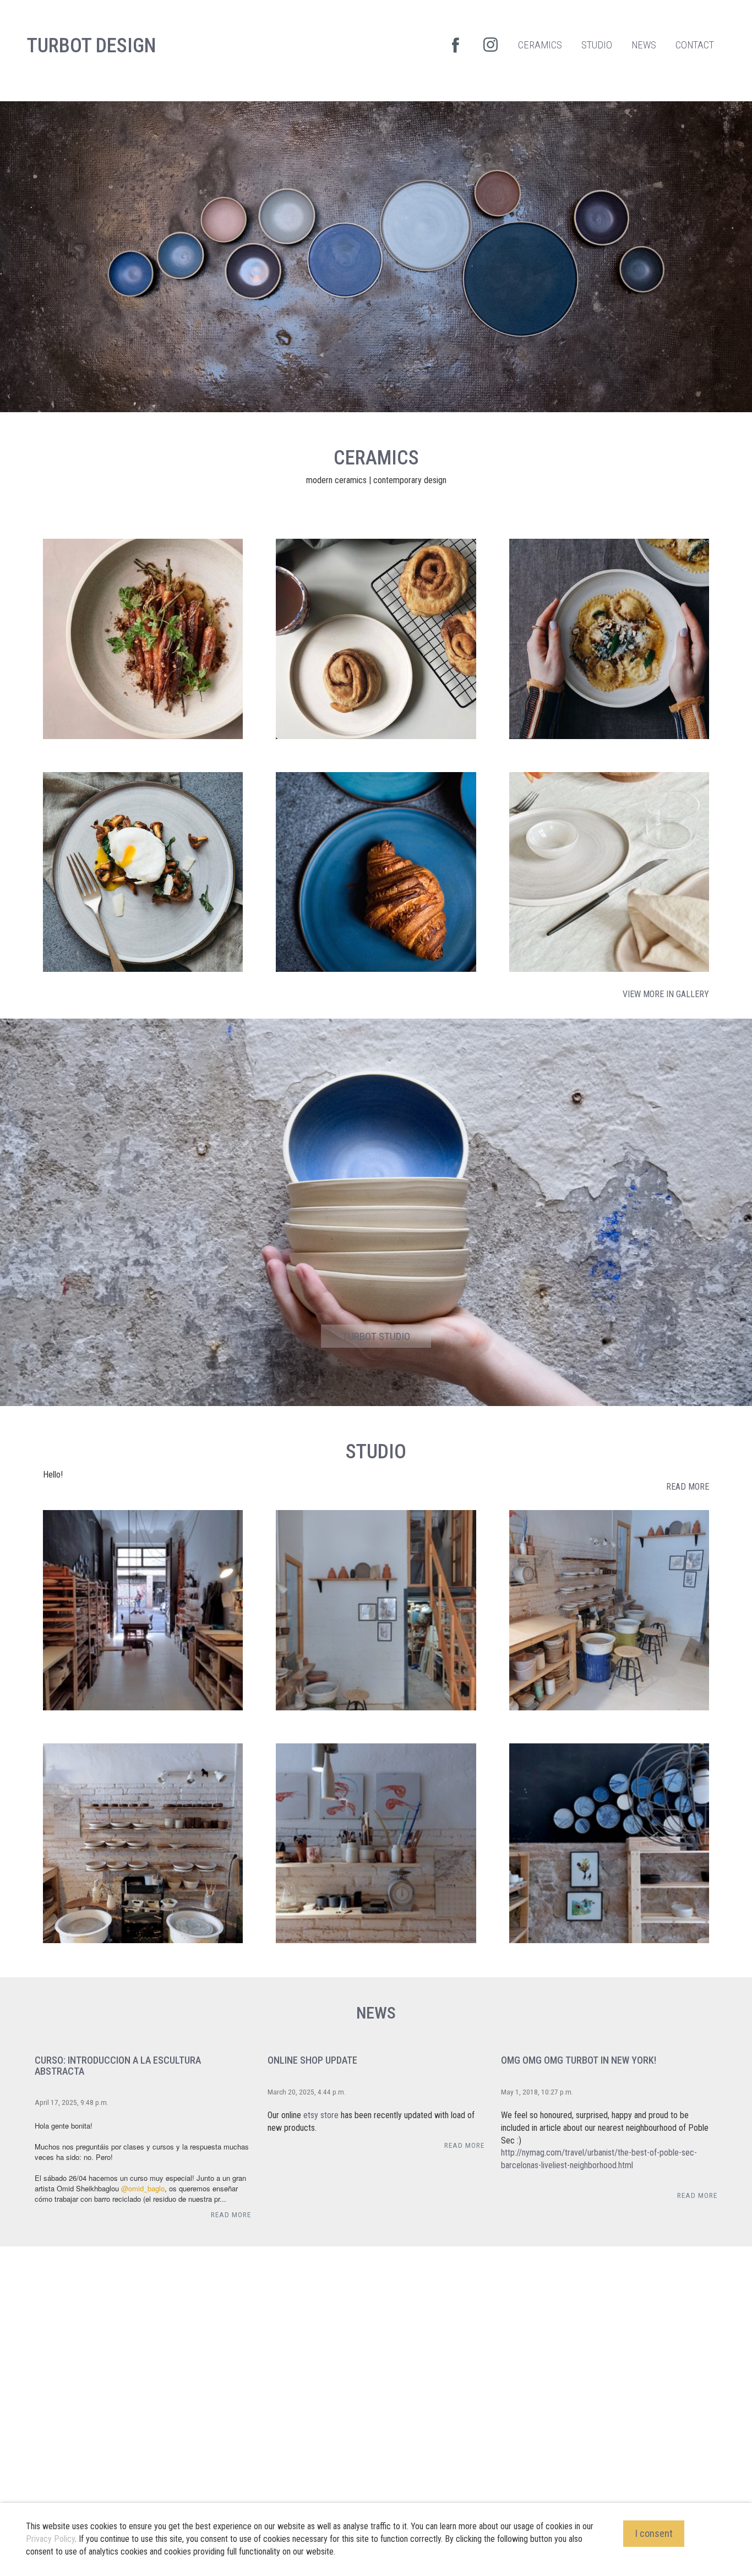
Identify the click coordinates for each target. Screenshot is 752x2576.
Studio (376, 1452)
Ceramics (376, 458)
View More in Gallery (666, 994)
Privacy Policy (50, 2539)
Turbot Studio (376, 1336)
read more (231, 2214)
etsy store (321, 2115)
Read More (688, 1487)
